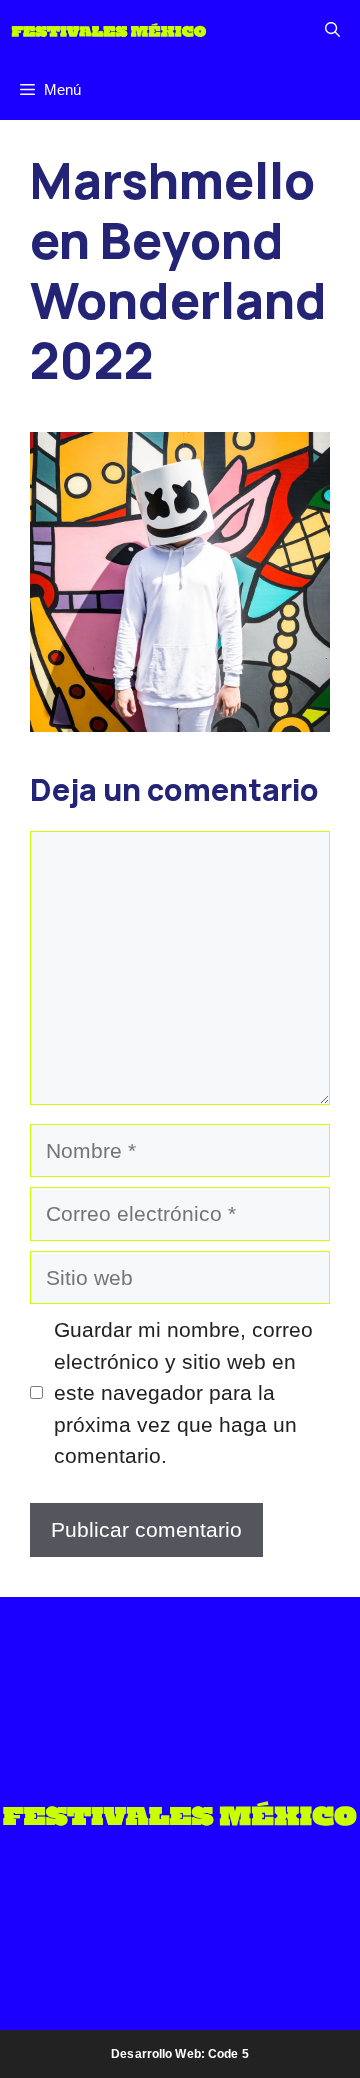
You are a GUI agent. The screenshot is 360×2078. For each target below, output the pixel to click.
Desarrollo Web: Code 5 (180, 2054)
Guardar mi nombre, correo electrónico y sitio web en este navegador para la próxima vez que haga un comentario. (183, 1392)
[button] (332, 30)
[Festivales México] (109, 30)
